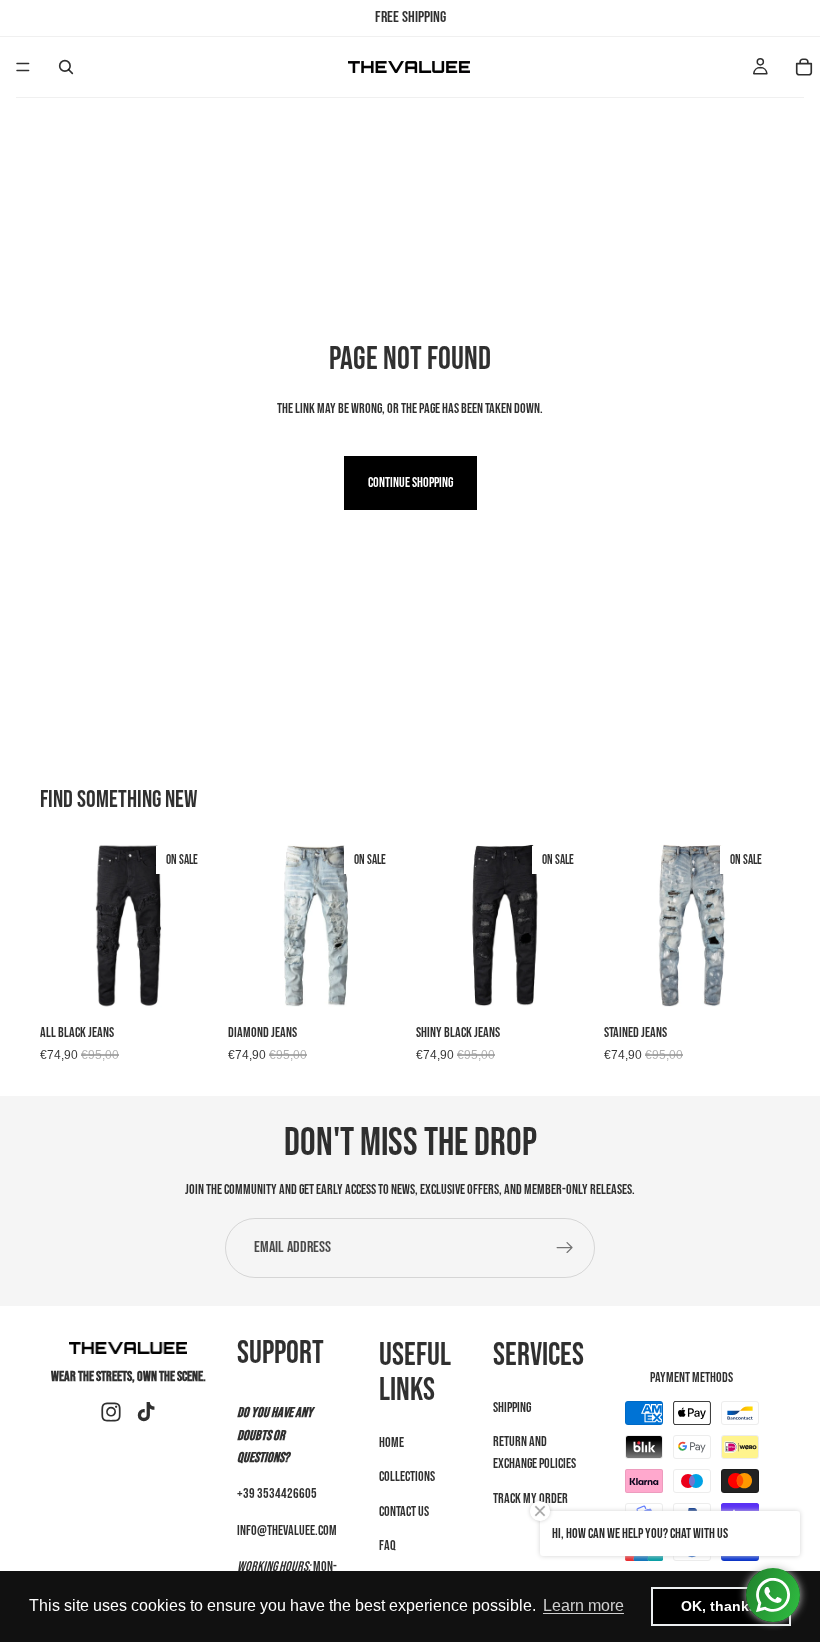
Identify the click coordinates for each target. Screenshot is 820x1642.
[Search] (66, 67)
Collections (407, 1476)
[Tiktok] (146, 1412)
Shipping (512, 1406)
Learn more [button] (583, 1605)
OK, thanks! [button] (721, 1606)
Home (391, 1441)
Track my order (530, 1497)
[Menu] (23, 67)
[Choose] (185, 983)
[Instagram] (111, 1412)
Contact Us (404, 1510)
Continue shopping (410, 482)
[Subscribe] (565, 1248)
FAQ (387, 1545)
